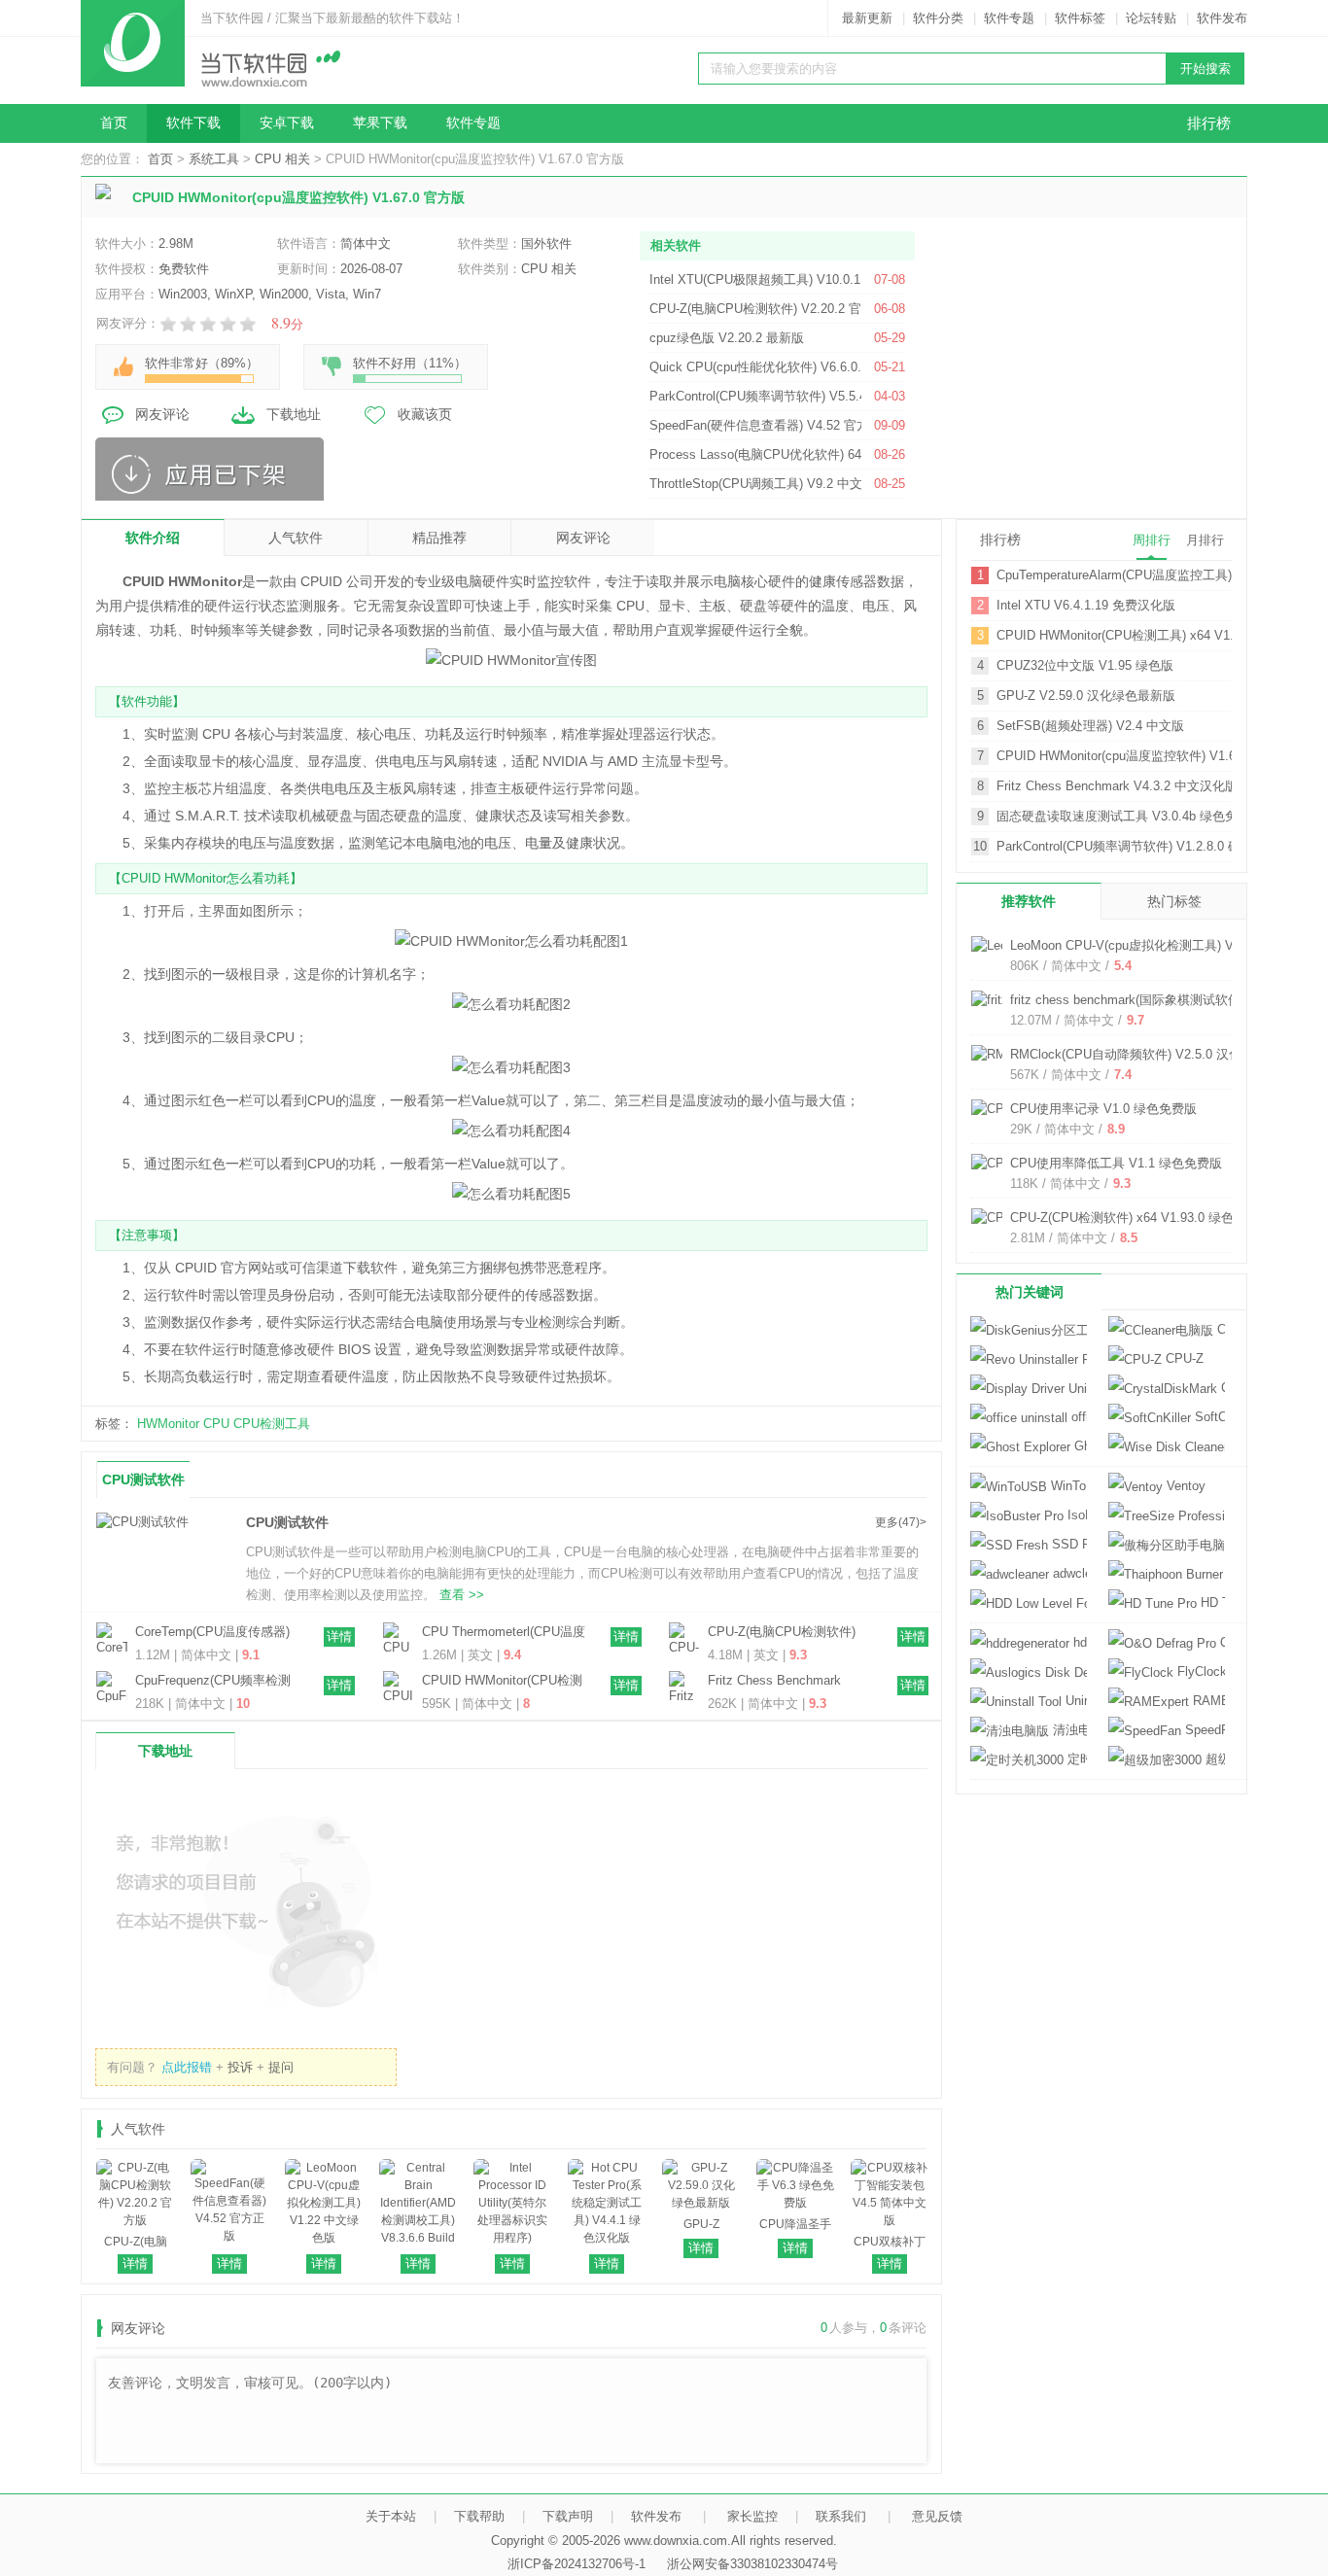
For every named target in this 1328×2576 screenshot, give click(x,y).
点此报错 (187, 2067)
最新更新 (867, 18)
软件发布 (1222, 18)
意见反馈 (937, 2516)
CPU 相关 (282, 159)
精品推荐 (439, 538)
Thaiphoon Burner (1224, 1573)
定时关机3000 (1075, 1759)
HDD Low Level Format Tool (1029, 1603)
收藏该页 (425, 414)
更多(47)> (901, 1522)
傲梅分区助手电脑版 (1167, 1545)
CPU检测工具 (272, 1424)
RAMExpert (1207, 1701)
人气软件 (296, 538)
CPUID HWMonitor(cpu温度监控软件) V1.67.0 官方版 (1114, 756)
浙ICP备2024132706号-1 (577, 2564)
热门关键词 (1030, 1292)
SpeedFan (1203, 1730)
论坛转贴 (1151, 18)
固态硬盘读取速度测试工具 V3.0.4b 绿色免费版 (1114, 816)
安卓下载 (287, 123)
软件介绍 (153, 538)
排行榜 (1209, 123)
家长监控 (752, 2516)
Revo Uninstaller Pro (1029, 1359)
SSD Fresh (1067, 1544)
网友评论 (162, 414)
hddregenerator (1078, 1642)
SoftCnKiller (1208, 1417)
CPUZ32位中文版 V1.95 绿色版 (1085, 665)
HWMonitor (168, 1424)
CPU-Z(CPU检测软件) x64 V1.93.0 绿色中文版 (1141, 1218)
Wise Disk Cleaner (1167, 1447)
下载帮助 (479, 2516)
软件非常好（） (202, 363)
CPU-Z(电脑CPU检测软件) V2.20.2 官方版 (782, 1633)
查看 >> (462, 1595)
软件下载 (193, 123)
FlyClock (1199, 1671)
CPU (216, 1424)
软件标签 (1080, 18)
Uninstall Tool (1074, 1701)
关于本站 (391, 2516)
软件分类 (938, 18)
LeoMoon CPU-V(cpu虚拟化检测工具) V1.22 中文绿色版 (1168, 945)
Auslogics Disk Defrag (1029, 1672)
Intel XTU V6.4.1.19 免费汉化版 (1086, 605)
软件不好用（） (410, 363)
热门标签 (1174, 901)
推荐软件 (1029, 901)
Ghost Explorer (1079, 1446)
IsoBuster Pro (1075, 1515)
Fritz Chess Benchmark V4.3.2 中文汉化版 (774, 1682)
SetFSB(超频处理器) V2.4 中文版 (1090, 726)
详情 (339, 1636)
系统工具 (214, 159)
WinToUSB (1067, 1486)
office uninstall (1077, 1417)
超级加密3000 (1213, 1759)
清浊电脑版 (1068, 1730)
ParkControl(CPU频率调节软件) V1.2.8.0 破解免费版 (1114, 846)
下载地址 (294, 414)
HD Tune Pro (1211, 1602)
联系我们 (841, 2516)
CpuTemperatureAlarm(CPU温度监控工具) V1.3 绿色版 (1114, 575)
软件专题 (1009, 18)
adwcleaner (1068, 1573)
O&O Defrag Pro (1221, 1642)
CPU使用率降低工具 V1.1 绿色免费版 (1116, 1163)
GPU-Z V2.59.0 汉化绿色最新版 (1086, 696)
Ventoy (1184, 1486)
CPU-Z (1183, 1358)
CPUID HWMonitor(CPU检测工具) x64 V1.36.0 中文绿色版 (502, 1682)
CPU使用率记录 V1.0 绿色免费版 (1103, 1109)
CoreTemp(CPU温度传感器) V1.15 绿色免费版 (212, 1633)
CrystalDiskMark (1221, 1388)
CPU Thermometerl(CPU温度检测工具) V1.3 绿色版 (504, 1633)
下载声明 (568, 2516)
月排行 (1205, 540)
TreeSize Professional (1167, 1516)
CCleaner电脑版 (1219, 1329)
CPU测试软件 (143, 1479)
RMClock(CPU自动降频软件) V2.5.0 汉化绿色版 (1145, 1054)
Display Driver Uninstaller (1029, 1389)
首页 (114, 123)
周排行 (1152, 540)
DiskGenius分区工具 (1029, 1330)
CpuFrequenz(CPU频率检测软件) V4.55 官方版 (213, 1682)
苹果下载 (380, 123)
